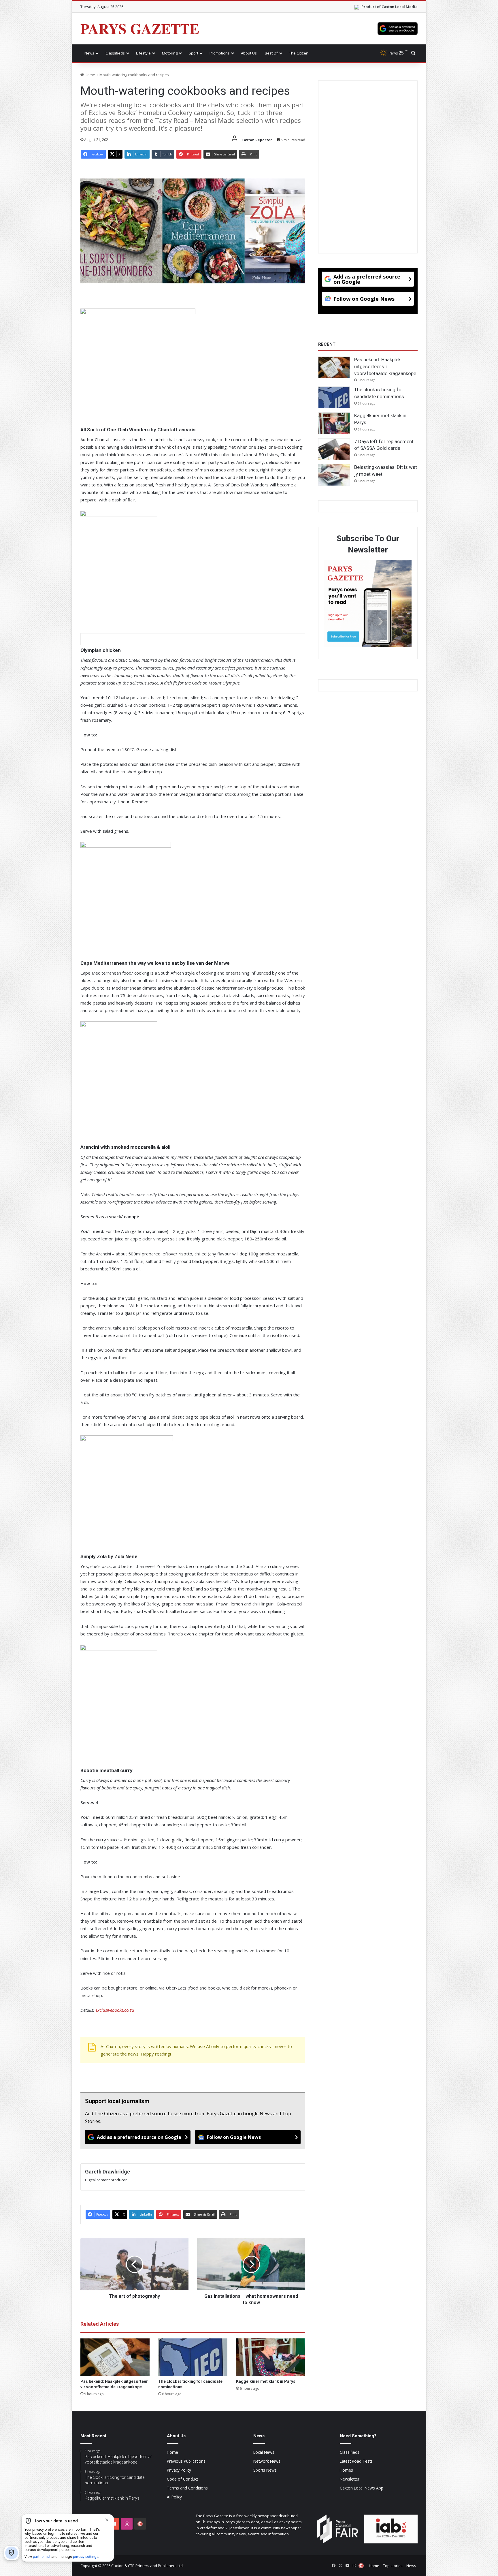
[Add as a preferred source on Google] (398, 29)
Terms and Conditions (187, 2488)
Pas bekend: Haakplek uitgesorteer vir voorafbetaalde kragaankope (385, 366)
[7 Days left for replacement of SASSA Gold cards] (334, 449)
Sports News (265, 2470)
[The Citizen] (140, 2524)
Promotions (220, 53)
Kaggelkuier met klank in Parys (266, 2381)
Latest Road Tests (356, 2461)
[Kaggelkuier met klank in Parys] (271, 2357)
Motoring (170, 53)
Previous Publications (186, 2461)
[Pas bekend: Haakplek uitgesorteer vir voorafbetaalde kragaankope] (115, 2357)
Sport (194, 53)
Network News (267, 2461)
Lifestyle (143, 53)
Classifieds (115, 53)
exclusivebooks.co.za (115, 2010)
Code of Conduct (182, 2479)
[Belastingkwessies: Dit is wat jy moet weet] (334, 475)
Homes (346, 2470)
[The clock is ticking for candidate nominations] (193, 2357)
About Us (249, 53)
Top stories (393, 2566)
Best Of (271, 53)
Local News (264, 2452)
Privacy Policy (179, 2470)
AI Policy (174, 2497)
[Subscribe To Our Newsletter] (368, 604)
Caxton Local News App (362, 2488)
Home (89, 75)
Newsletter (350, 2479)
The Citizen (299, 53)
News (89, 53)
